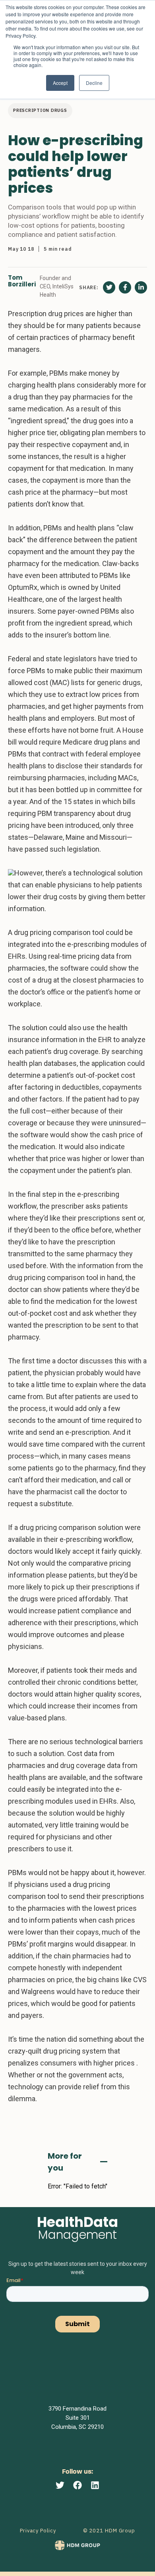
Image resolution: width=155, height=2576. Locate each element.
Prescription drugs (40, 110)
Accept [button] (60, 83)
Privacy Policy (38, 2531)
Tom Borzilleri (22, 281)
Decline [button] (94, 83)
